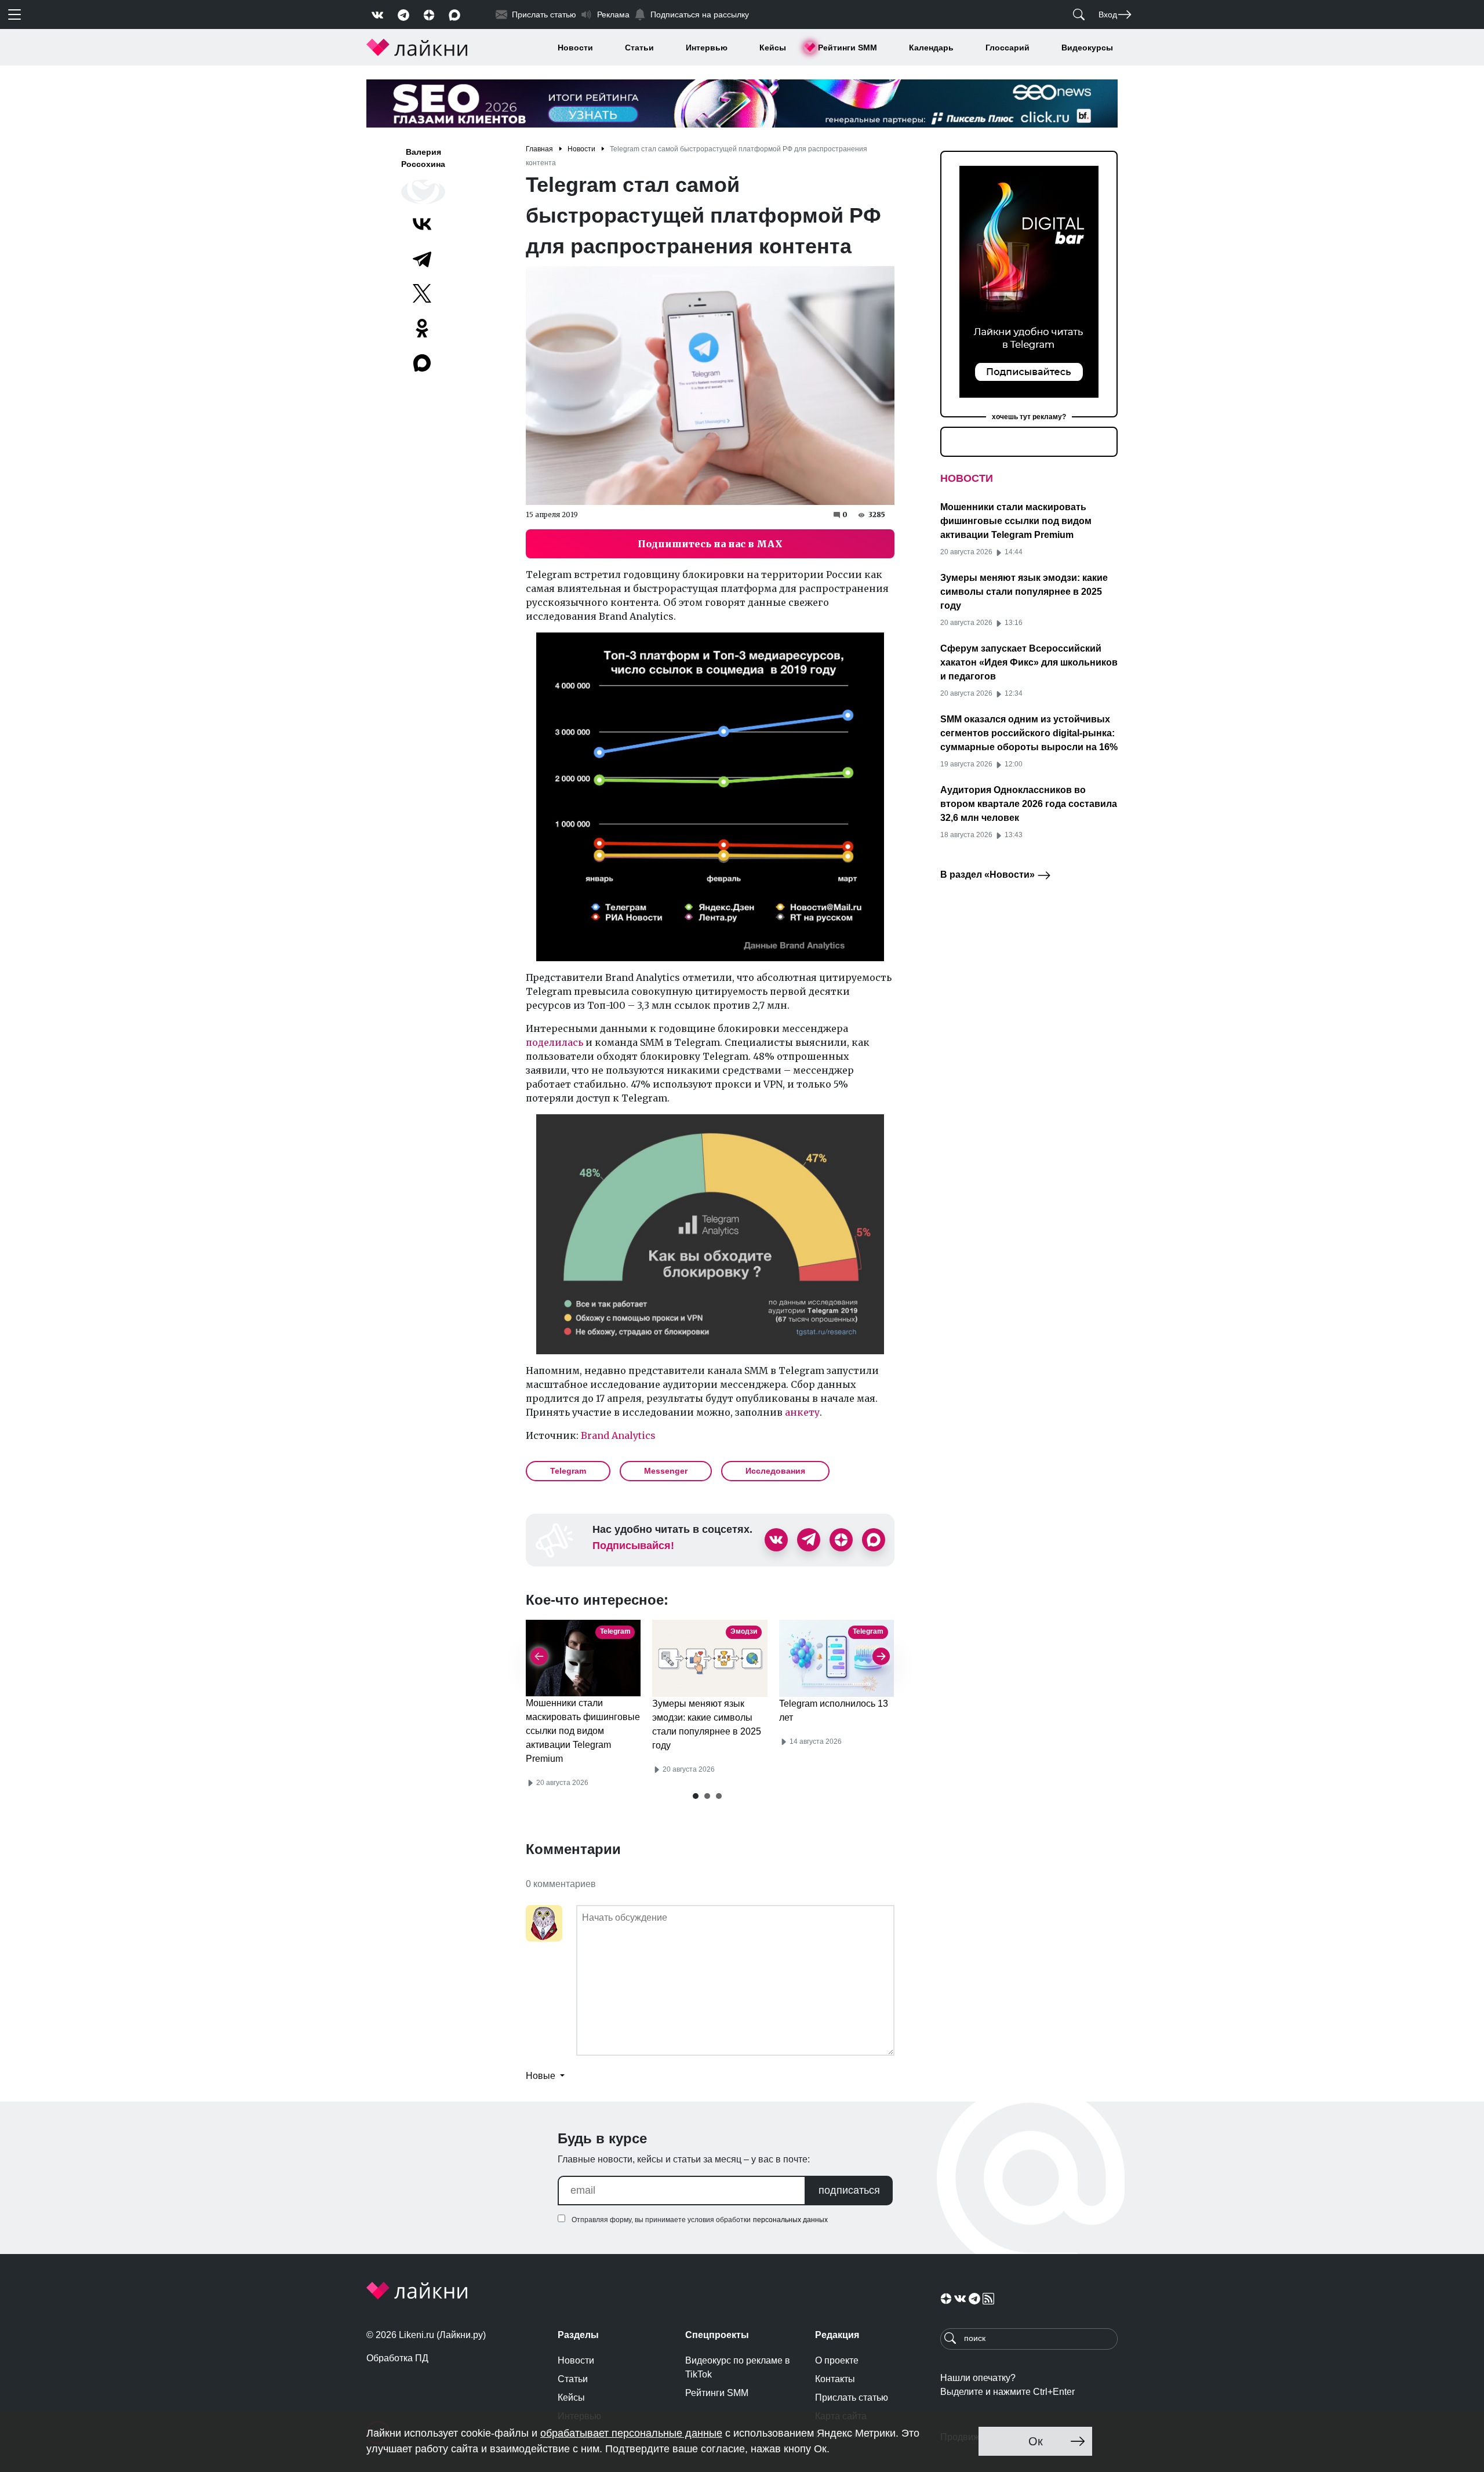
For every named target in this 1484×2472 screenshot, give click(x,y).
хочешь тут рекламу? (1029, 417)
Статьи (639, 48)
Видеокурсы (1087, 48)
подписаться (849, 2190)
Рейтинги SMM (848, 48)
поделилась (554, 1042)
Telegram (568, 1471)
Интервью (707, 48)
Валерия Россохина (423, 158)
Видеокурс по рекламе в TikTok (738, 2367)
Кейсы (773, 48)
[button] (696, 1796)
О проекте (837, 2360)
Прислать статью (852, 2398)
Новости (575, 48)
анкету (802, 1412)
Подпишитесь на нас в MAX (710, 544)
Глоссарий (1007, 48)
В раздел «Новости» (989, 875)
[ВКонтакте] (422, 224)
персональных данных (790, 2220)
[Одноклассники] (422, 328)
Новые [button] (542, 2076)
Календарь (931, 48)
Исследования (775, 1471)
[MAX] (423, 363)
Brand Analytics (618, 1435)
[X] (422, 293)
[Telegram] (422, 259)
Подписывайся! (633, 1546)
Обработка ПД (397, 2358)
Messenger (666, 1471)
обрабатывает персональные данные (631, 2433)
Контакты (835, 2379)
